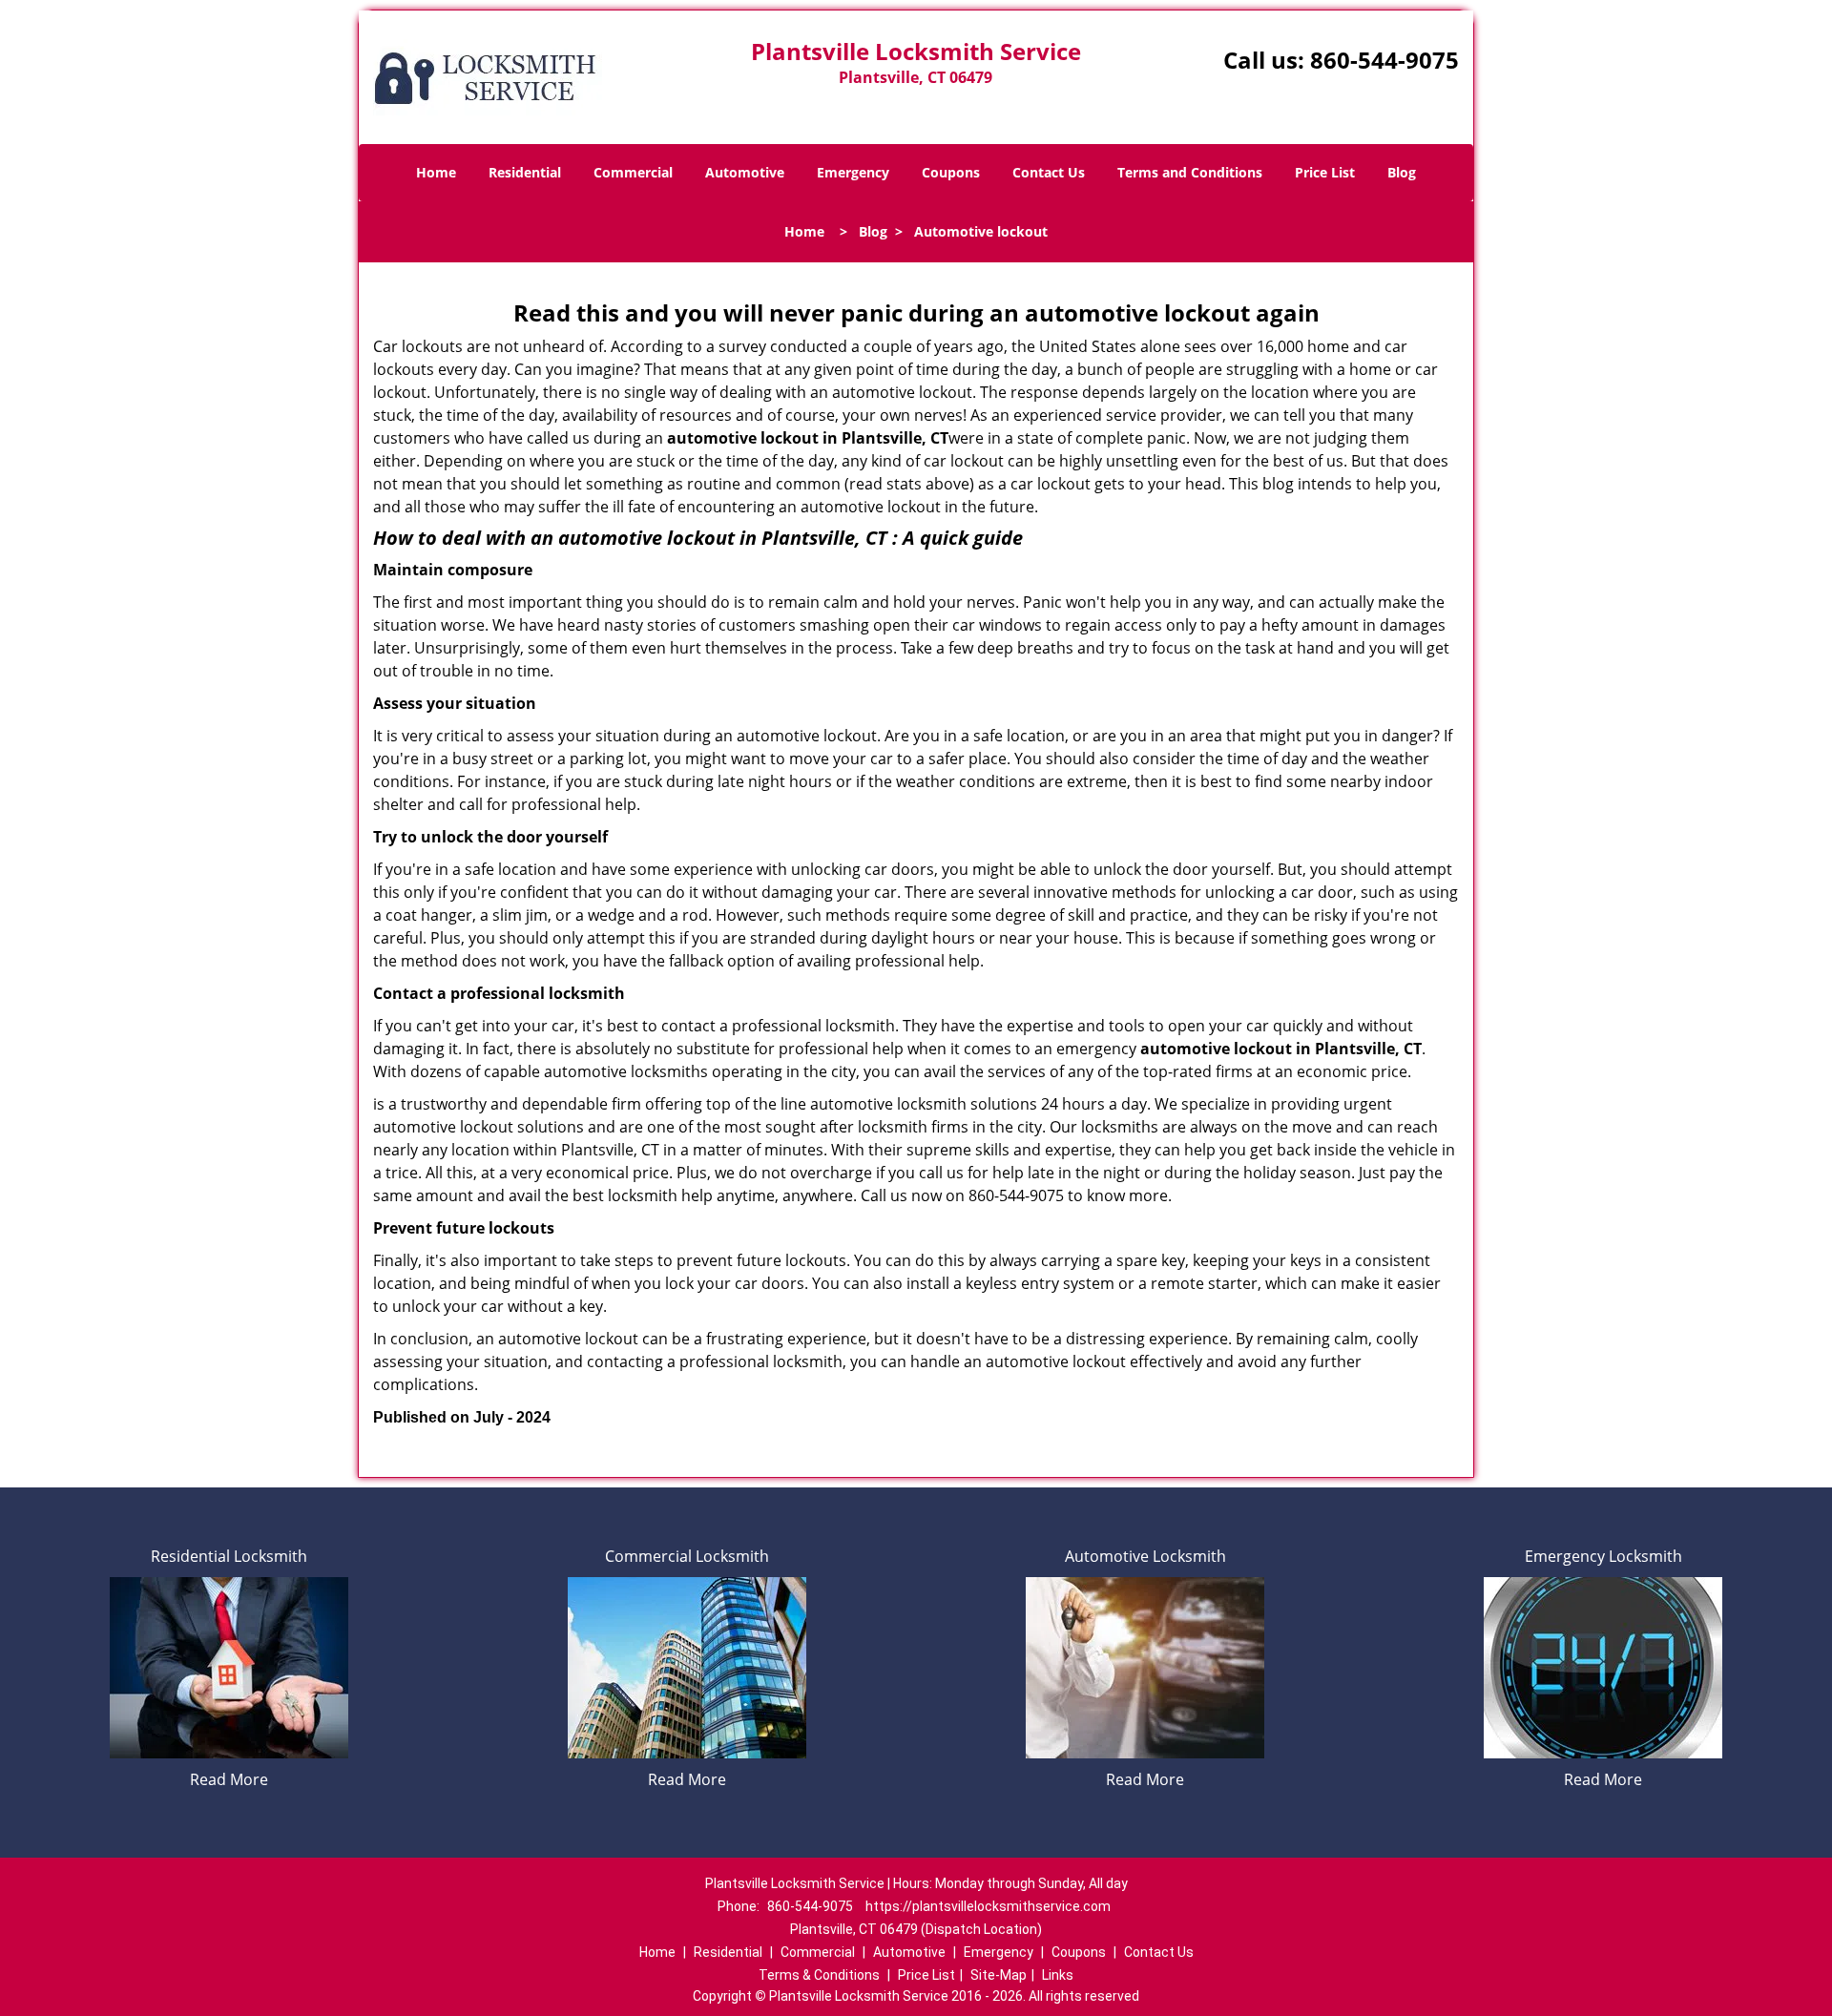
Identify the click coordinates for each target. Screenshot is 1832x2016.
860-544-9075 (1384, 60)
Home (436, 172)
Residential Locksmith (229, 1556)
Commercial (633, 172)
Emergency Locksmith (1603, 1556)
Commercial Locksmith (687, 1556)
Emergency (853, 172)
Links (1058, 1975)
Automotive (745, 172)
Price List (1325, 172)
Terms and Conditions (1190, 172)
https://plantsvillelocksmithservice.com (988, 1906)
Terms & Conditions (819, 1975)
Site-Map (999, 1975)
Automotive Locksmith (1145, 1556)
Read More (229, 1779)
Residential (525, 172)
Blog (1402, 172)
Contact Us (1049, 172)
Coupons (951, 172)
